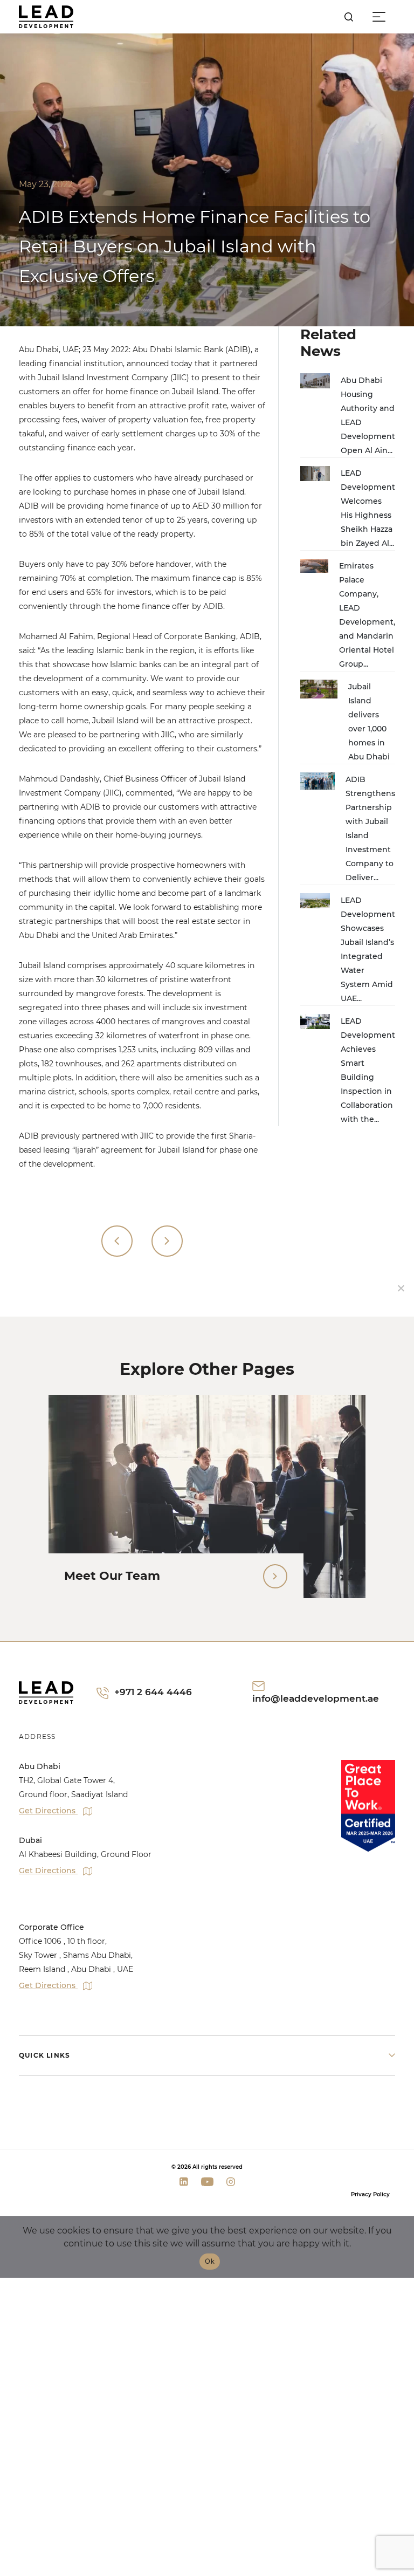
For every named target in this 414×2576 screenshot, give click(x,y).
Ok (210, 2261)
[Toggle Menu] (381, 17)
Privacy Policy (370, 2194)
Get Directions (48, 1811)
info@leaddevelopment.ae (316, 1698)
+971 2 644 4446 (153, 1692)
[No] (401, 1288)
